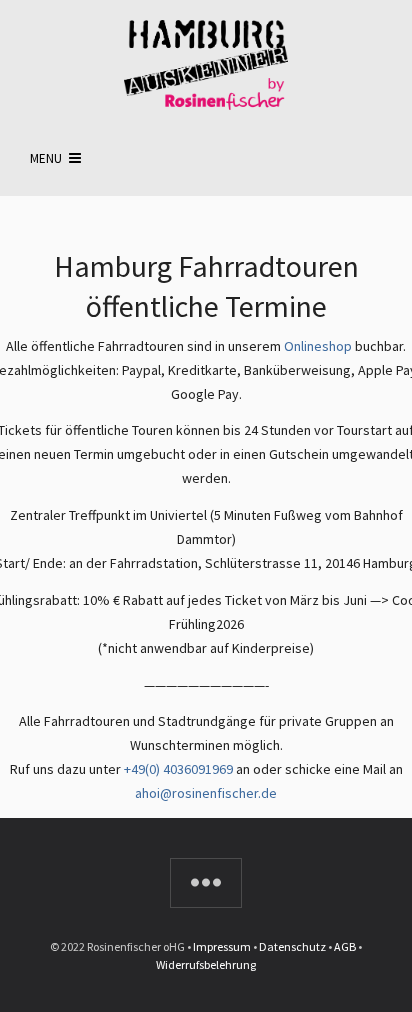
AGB (345, 946)
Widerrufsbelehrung (206, 964)
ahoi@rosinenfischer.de (206, 793)
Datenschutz (292, 946)
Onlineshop (318, 346)
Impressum (222, 946)
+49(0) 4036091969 (178, 769)
